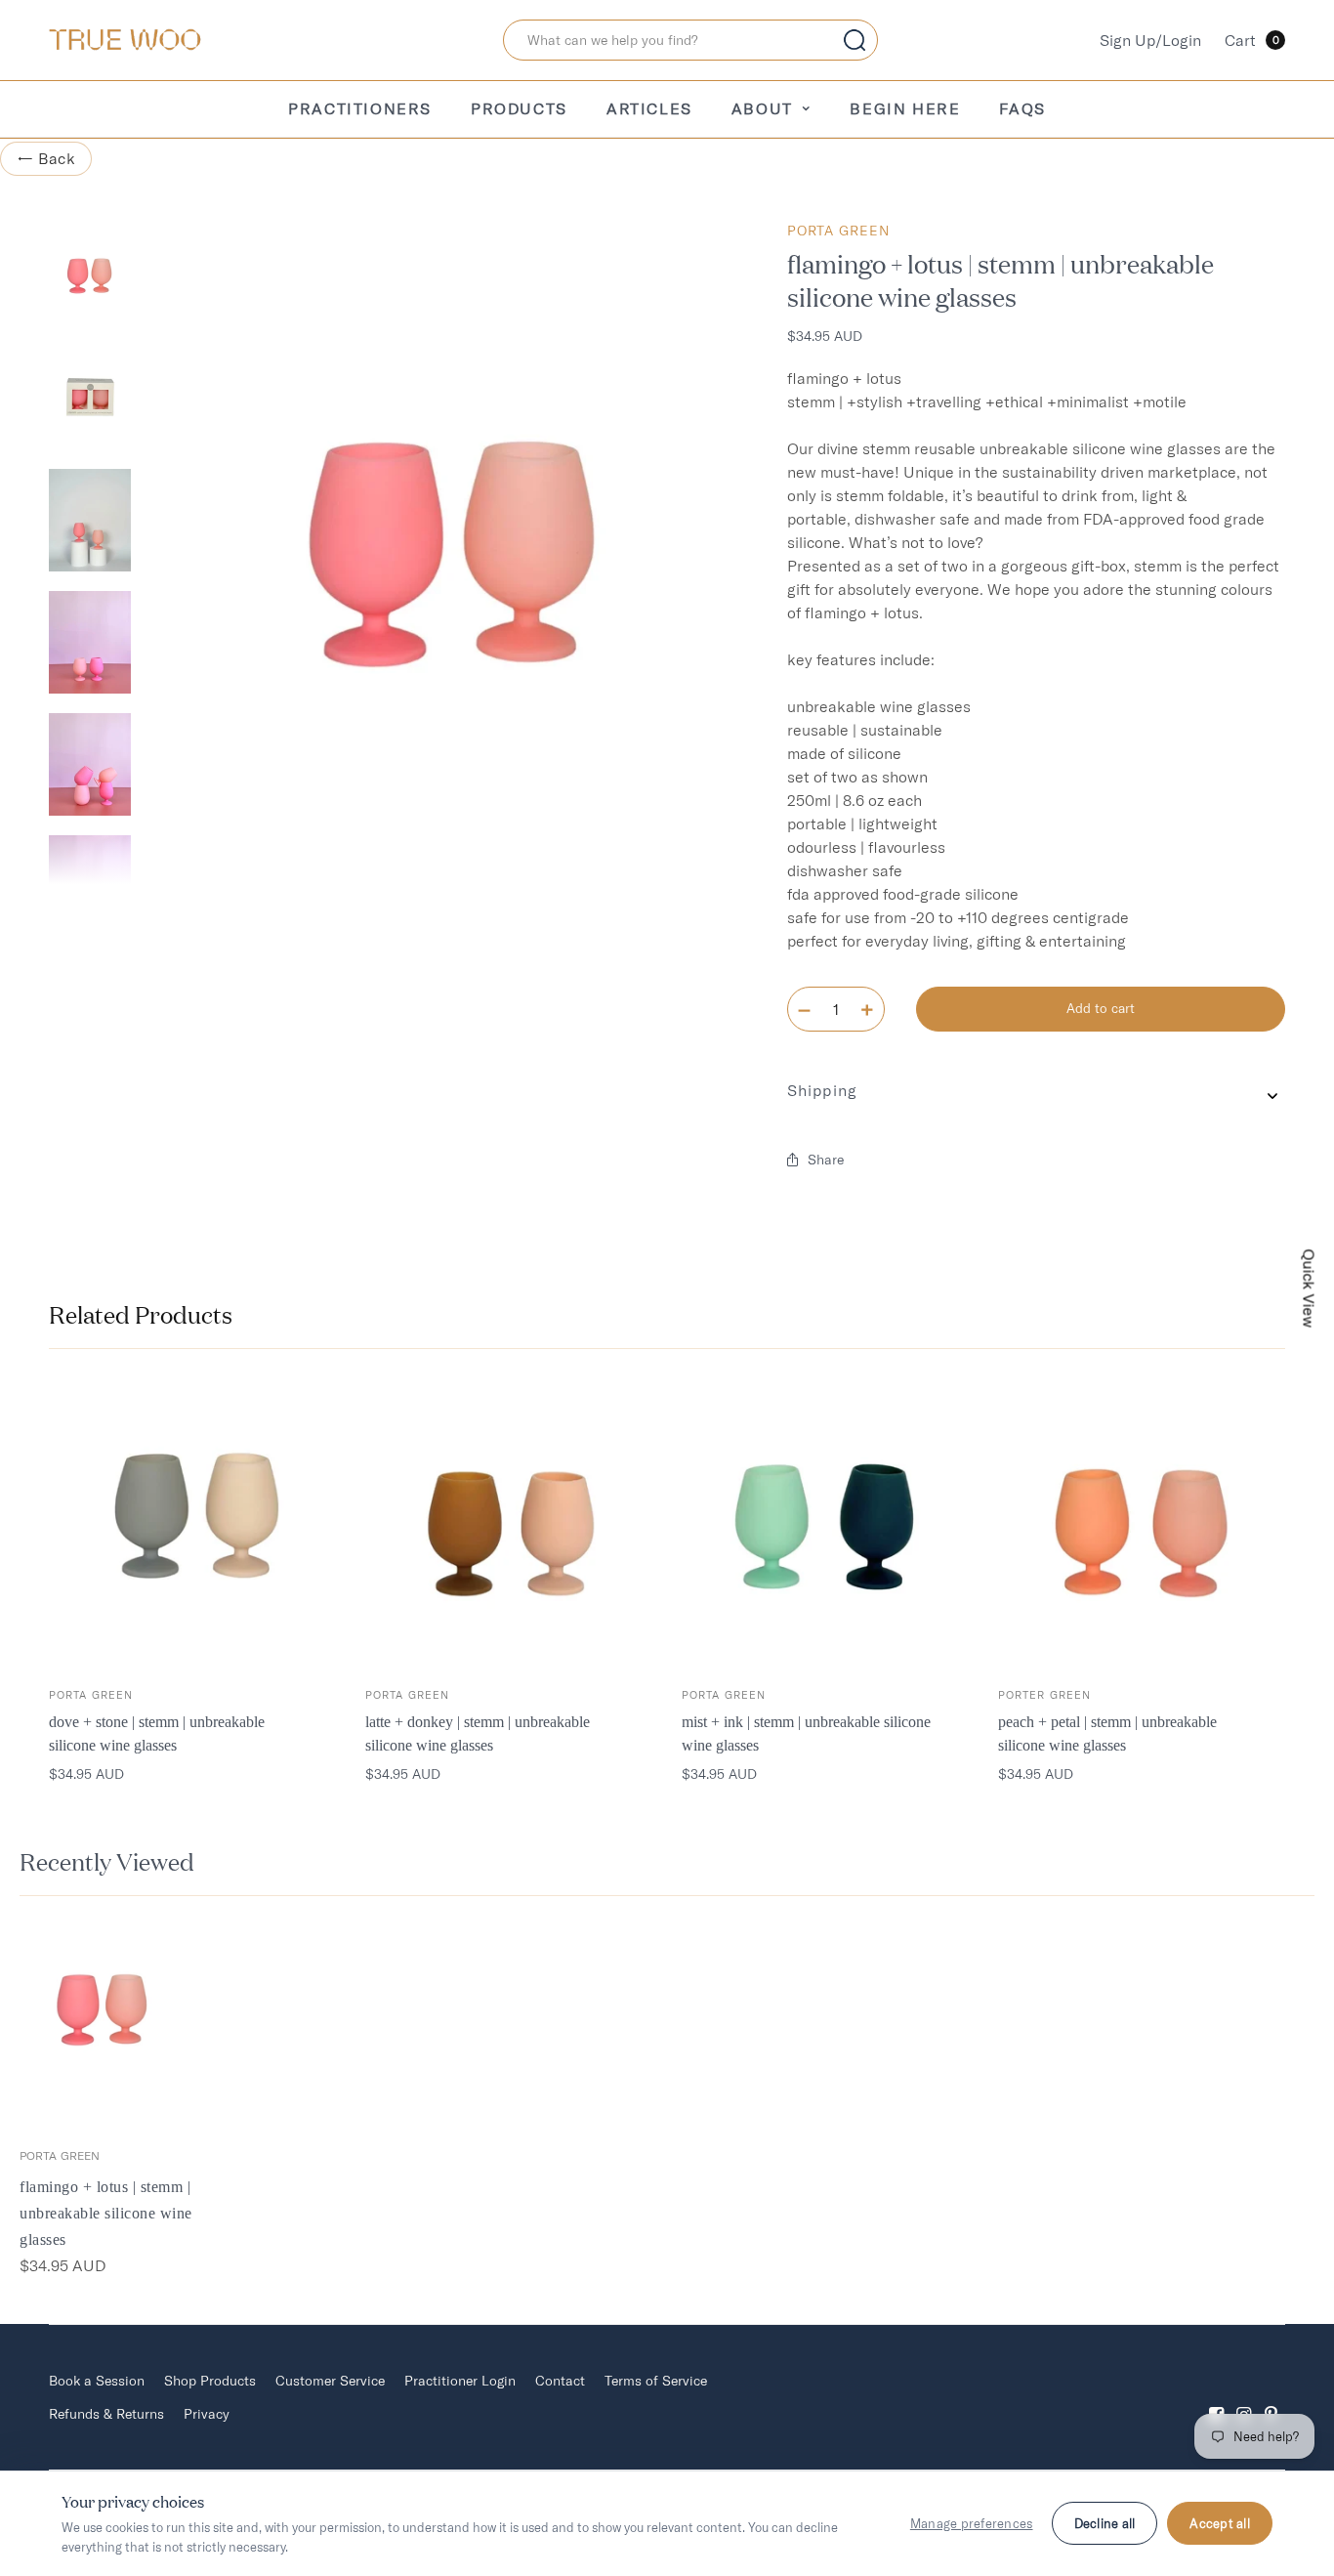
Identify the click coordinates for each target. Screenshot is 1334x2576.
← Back (46, 158)
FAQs (1022, 108)
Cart (1252, 40)
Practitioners (360, 108)
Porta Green (838, 231)
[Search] (855, 40)
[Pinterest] (1271, 2398)
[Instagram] (1244, 2398)
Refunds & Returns (106, 2414)
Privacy (207, 2414)
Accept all (1220, 2523)
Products (519, 108)
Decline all (1105, 2523)
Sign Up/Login (1150, 40)
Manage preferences (972, 2523)
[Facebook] (1217, 2398)
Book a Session (97, 2381)
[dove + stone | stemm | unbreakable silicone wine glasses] (192, 1522)
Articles (649, 108)
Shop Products (210, 2381)
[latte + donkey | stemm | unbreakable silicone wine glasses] (509, 1522)
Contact (560, 2381)
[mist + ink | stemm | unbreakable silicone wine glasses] (825, 1522)
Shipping (822, 1090)
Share (826, 1160)
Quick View (1310, 1288)
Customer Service (330, 2381)
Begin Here (905, 108)
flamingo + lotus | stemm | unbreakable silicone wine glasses (106, 2213)
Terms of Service (656, 2381)
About (762, 108)
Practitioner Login (460, 2381)
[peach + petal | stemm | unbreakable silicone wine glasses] (1142, 1522)
